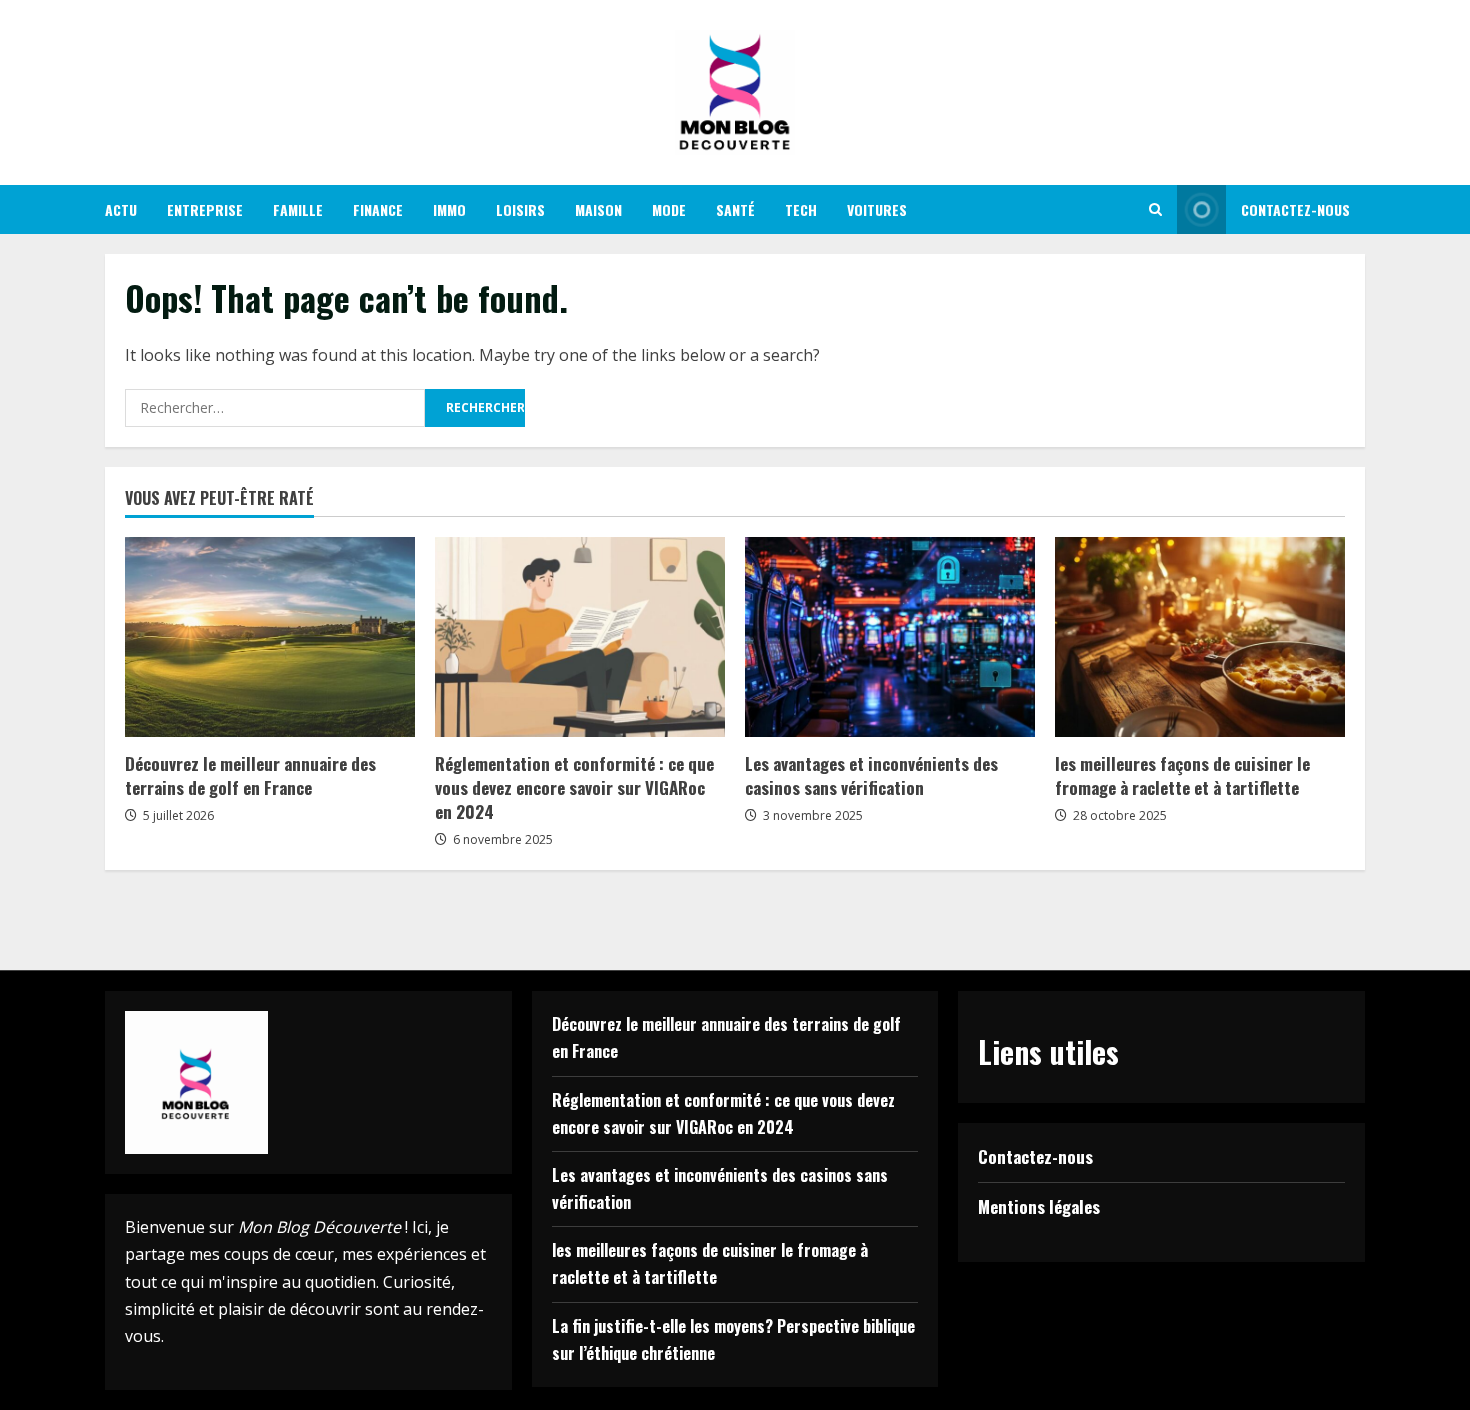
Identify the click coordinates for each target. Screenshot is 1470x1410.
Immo (449, 209)
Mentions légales (1039, 1206)
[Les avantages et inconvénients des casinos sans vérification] (890, 637)
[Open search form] (1155, 209)
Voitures (877, 209)
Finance (378, 209)
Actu (121, 209)
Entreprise (205, 209)
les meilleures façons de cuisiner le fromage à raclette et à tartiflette (1182, 775)
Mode (669, 209)
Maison (598, 209)
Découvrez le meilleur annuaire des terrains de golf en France (250, 775)
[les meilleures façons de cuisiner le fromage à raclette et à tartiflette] (1200, 637)
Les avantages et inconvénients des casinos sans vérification (871, 775)
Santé (735, 209)
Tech (801, 209)
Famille (298, 209)
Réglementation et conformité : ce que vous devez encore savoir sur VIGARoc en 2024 (574, 787)
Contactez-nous (1295, 209)
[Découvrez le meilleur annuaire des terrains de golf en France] (270, 637)
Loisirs (520, 209)
